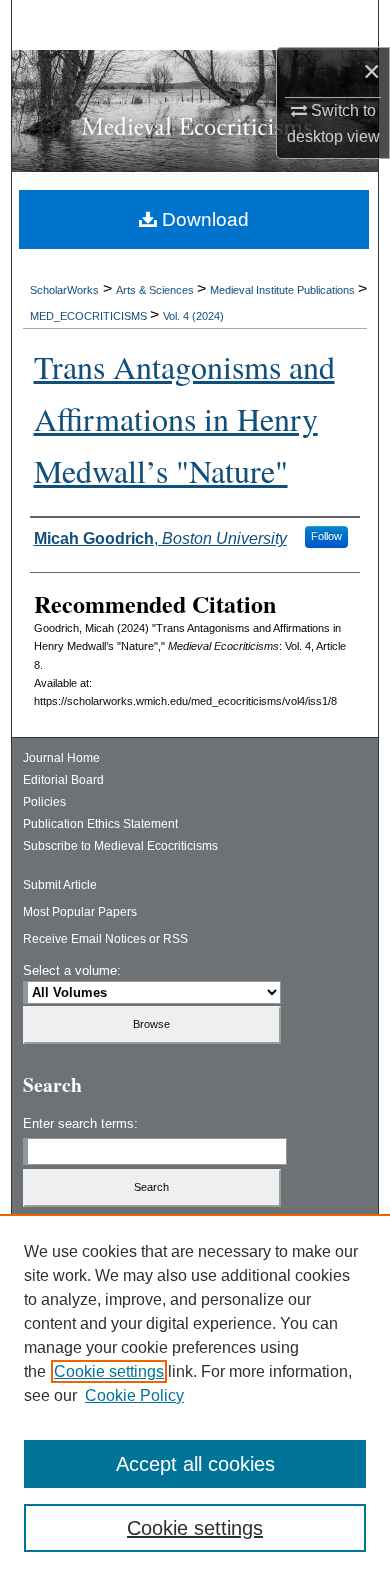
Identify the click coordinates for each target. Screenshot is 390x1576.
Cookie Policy (134, 1395)
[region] (195, 1395)
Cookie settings (109, 1371)
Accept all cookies (195, 1464)
